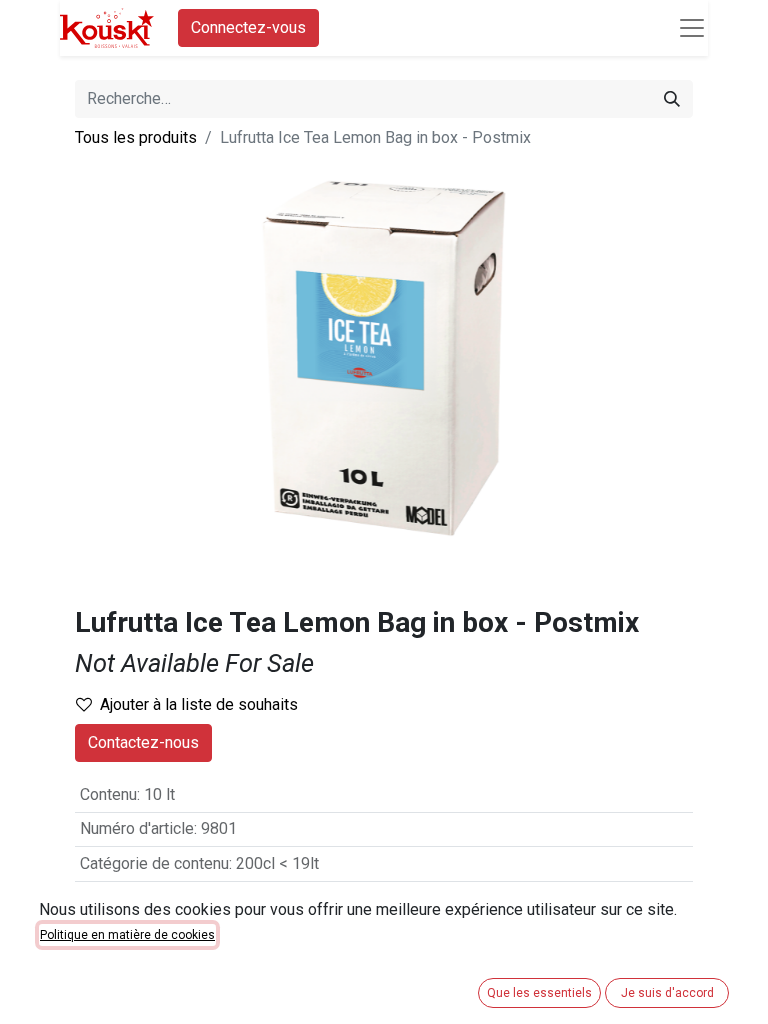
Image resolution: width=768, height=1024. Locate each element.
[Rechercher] (672, 99)
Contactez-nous (143, 742)
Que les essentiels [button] (539, 993)
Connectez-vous (248, 27)
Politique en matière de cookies (127, 935)
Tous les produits (136, 137)
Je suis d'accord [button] (667, 993)
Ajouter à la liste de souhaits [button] (199, 704)
